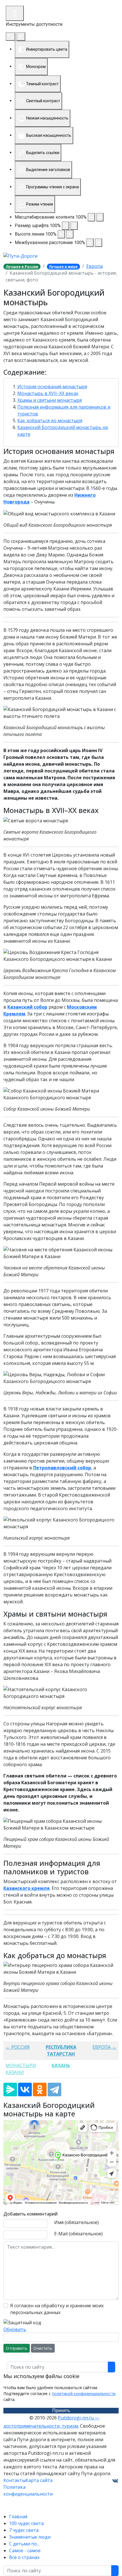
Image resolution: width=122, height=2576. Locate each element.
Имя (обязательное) (76, 2222)
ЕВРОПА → (104, 2047)
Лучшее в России (22, 267)
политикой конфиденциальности (84, 2393)
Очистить (43, 2348)
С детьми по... (24, 2544)
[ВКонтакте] (25, 2090)
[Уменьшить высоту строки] (61, 234)
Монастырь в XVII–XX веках (48, 393)
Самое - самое (25, 2551)
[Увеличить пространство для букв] (98, 243)
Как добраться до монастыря (50, 421)
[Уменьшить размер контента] (91, 217)
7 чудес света (24, 2530)
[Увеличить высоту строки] (70, 234)
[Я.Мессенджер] (10, 2090)
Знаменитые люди (30, 2537)
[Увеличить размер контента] (100, 217)
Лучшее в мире (63, 267)
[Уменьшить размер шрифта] (66, 226)
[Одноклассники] (40, 2090)
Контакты (14, 2480)
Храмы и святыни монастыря (50, 400)
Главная (18, 2517)
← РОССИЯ (18, 2047)
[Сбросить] (10, 37)
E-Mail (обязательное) (78, 2234)
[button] (61, 372)
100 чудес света (26, 2523)
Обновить (15, 2329)
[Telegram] (54, 2090)
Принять (61, 2410)
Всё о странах (24, 2557)
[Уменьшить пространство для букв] (90, 243)
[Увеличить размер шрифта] (74, 226)
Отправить (17, 2348)
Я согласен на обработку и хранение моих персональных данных (57, 2309)
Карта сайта (39, 2480)
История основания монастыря (52, 387)
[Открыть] (15, 13)
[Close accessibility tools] (21, 37)
